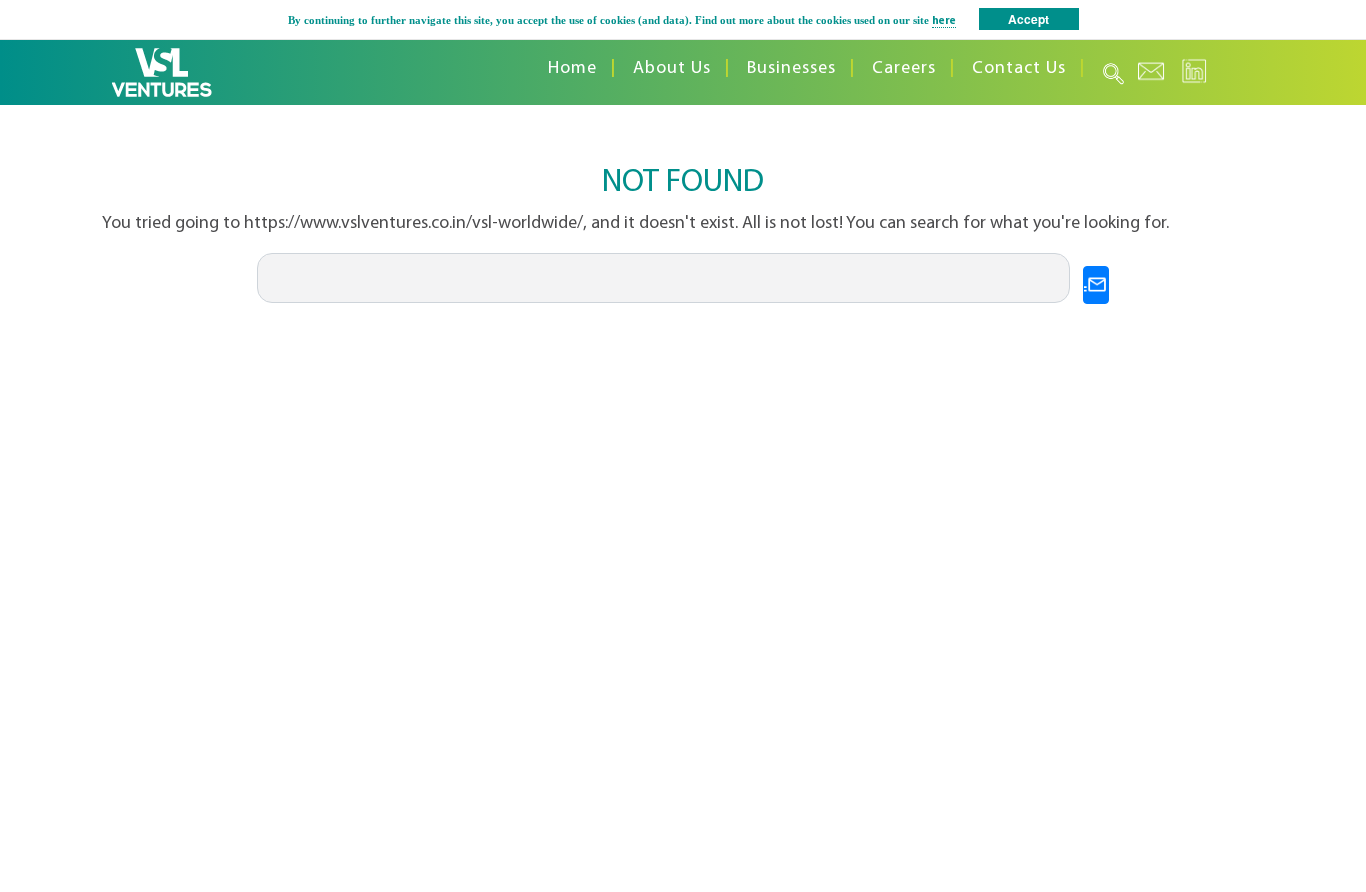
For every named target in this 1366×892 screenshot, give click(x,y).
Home (572, 68)
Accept (1028, 19)
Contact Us (1019, 68)
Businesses (791, 68)
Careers (904, 68)
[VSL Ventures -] (162, 72)
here (944, 21)
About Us (672, 68)
